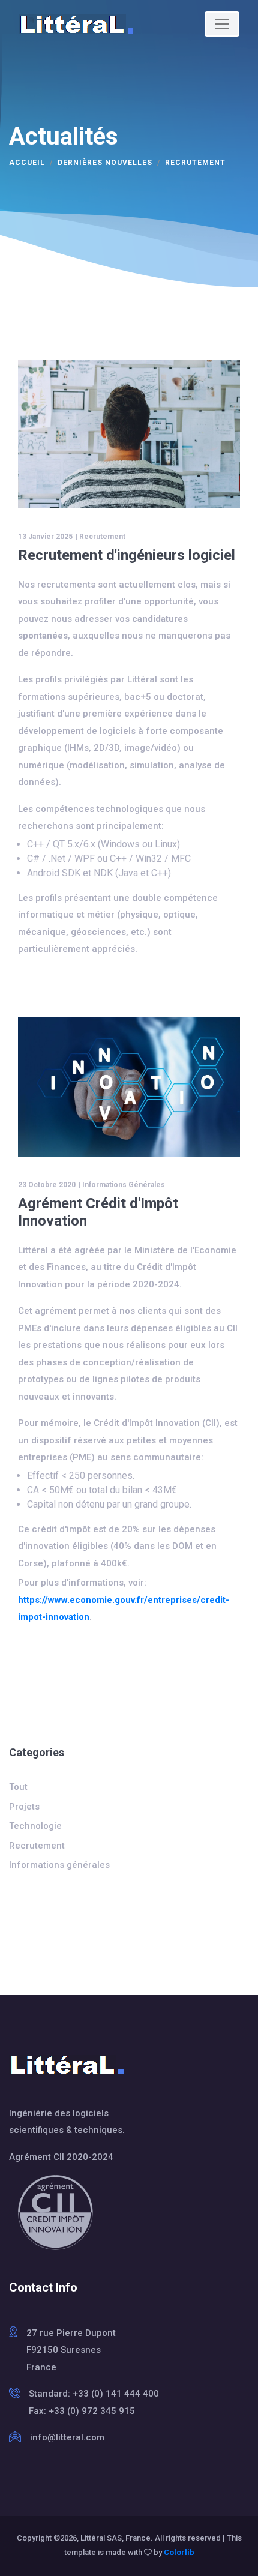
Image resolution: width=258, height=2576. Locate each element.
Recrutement (102, 537)
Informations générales (124, 1185)
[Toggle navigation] (222, 24)
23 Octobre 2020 (47, 1185)
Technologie (35, 1826)
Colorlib (179, 2552)
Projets (24, 1807)
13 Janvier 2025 (45, 537)
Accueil (27, 163)
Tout (18, 1787)
